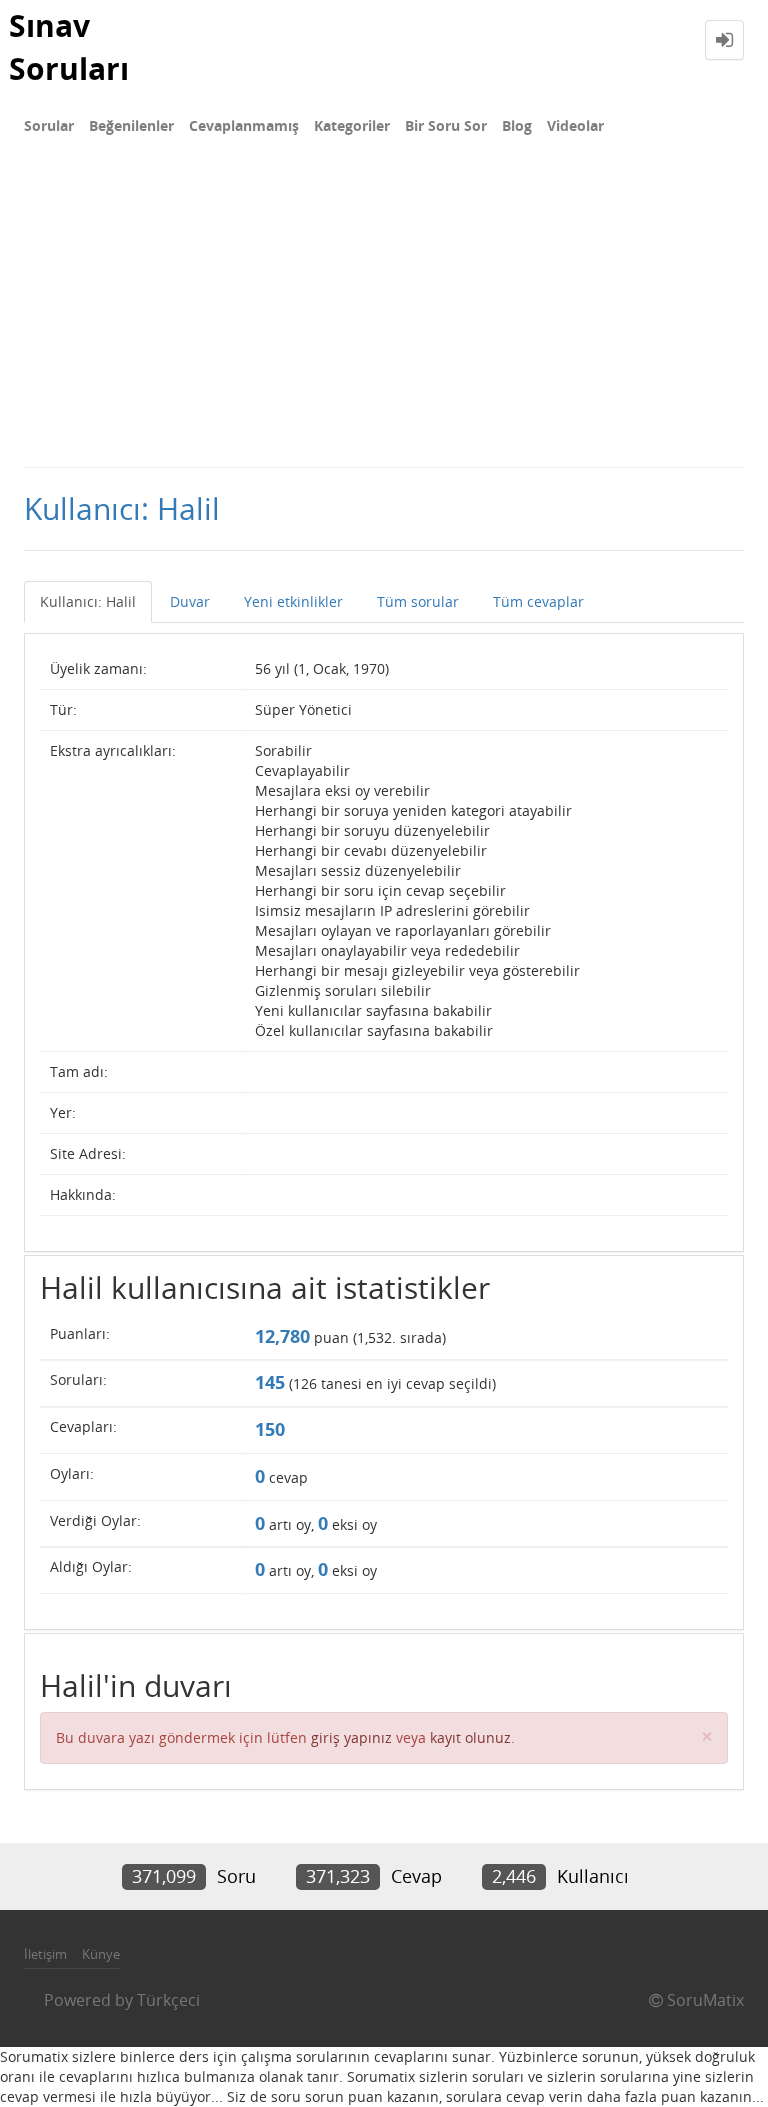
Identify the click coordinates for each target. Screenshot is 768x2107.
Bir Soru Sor (446, 125)
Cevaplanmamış (244, 125)
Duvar (190, 601)
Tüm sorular (418, 601)
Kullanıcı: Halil (88, 601)
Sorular (49, 125)
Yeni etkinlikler (293, 601)
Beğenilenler (131, 125)
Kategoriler (352, 125)
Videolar (575, 125)
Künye (101, 1954)
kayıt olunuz (470, 1737)
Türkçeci (168, 2000)
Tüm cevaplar (538, 601)
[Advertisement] (384, 316)
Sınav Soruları (69, 47)
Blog (517, 125)
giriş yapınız (351, 1737)
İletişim (45, 1954)
